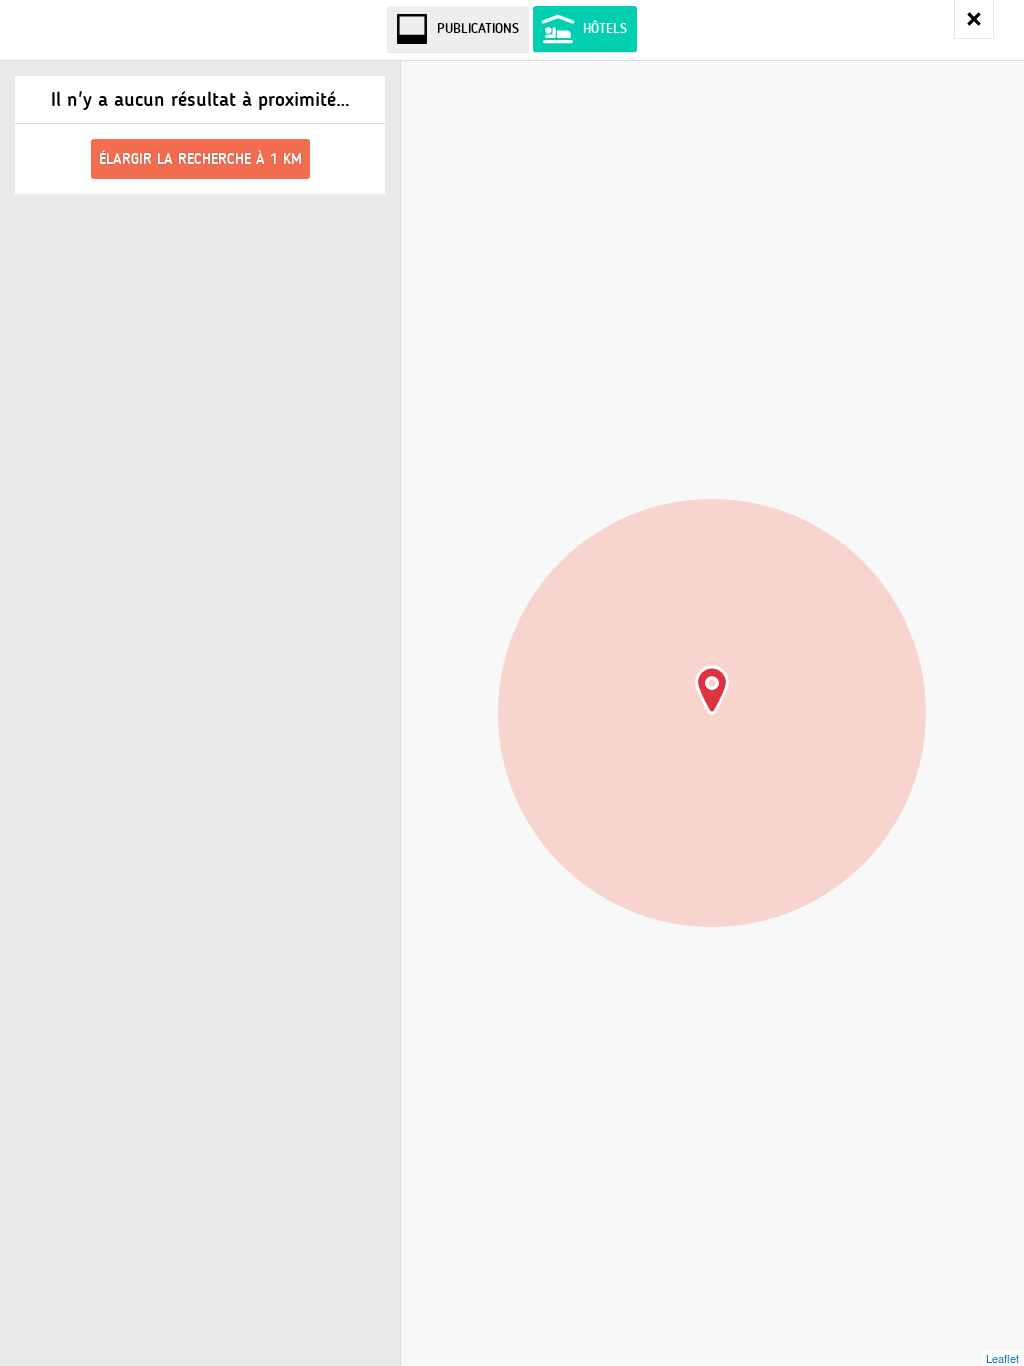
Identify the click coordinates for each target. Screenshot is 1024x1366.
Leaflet (1002, 1358)
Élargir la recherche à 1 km (200, 159)
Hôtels (605, 28)
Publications (478, 28)
